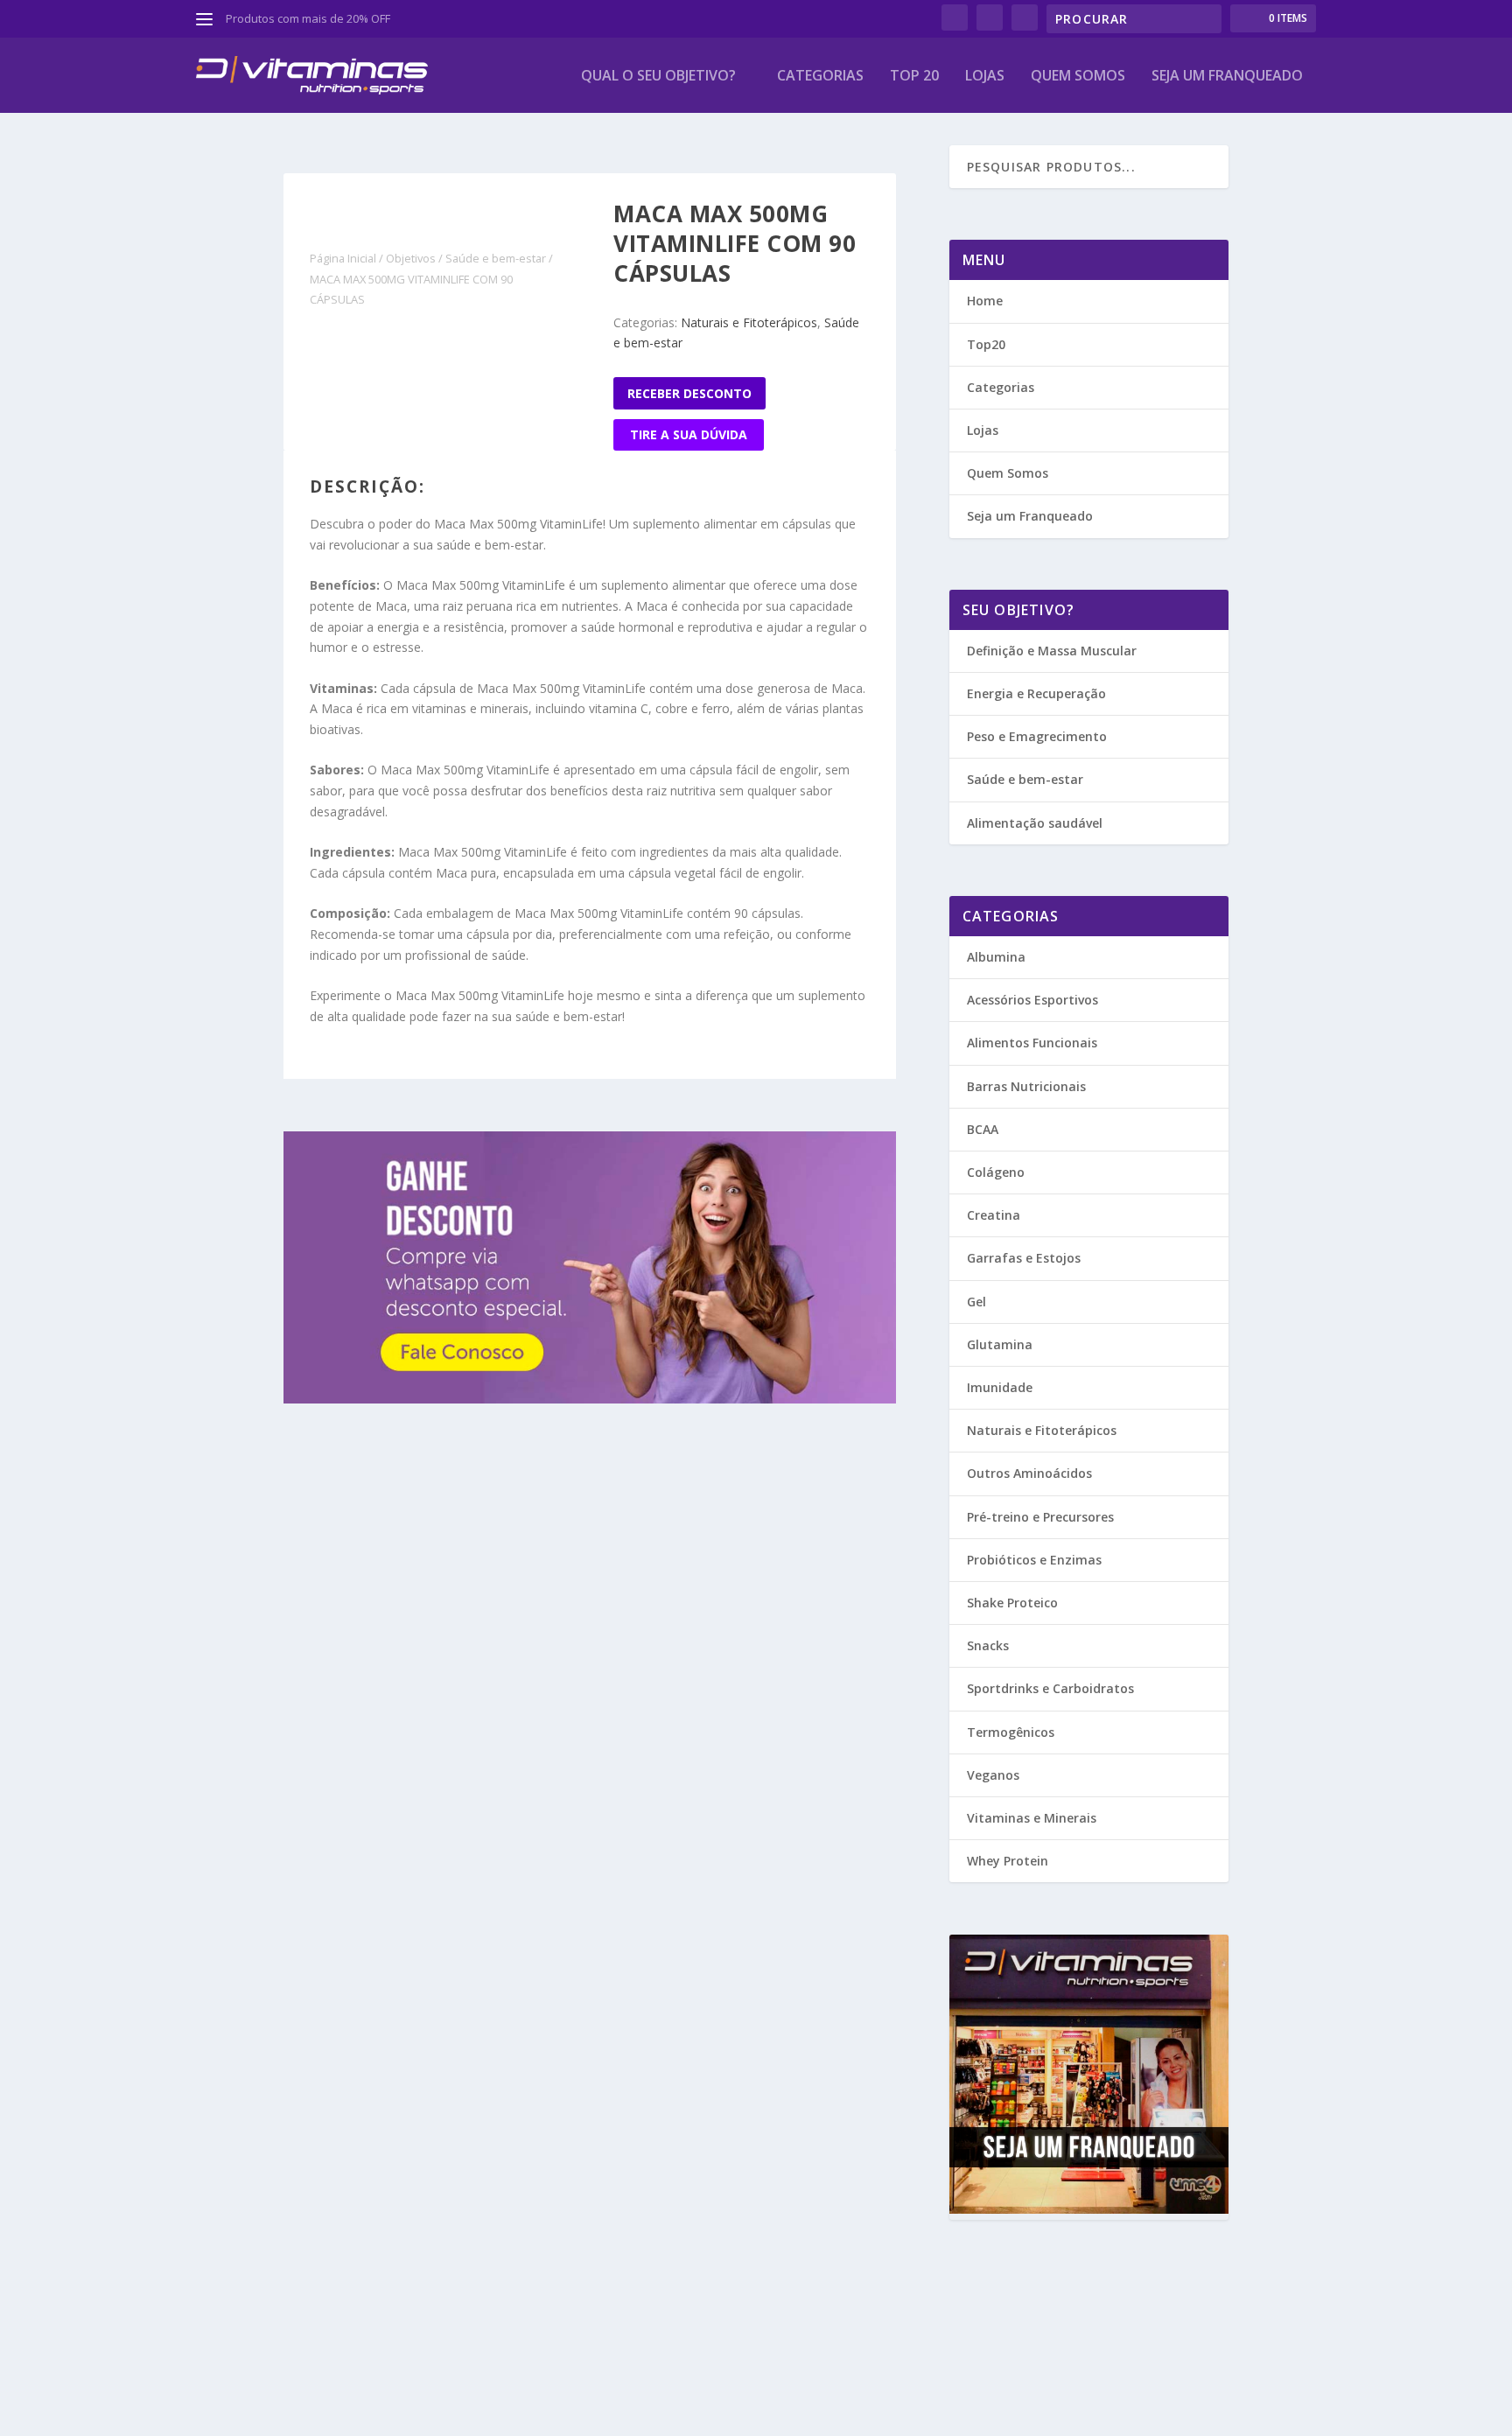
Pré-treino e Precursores (1040, 1517)
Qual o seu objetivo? (658, 77)
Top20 (986, 344)
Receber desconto (689, 393)
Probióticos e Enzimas (1034, 1560)
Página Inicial (343, 258)
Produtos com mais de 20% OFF (308, 18)
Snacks (988, 1645)
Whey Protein (1008, 1861)
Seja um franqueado (1227, 77)
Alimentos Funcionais (1032, 1043)
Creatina (994, 1215)
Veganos (993, 1775)
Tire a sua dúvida (689, 434)
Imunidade (1000, 1387)
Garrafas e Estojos (1024, 1258)
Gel (976, 1302)
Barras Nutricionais (1026, 1086)
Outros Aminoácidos (1029, 1473)
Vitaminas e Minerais (1032, 1818)
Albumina (996, 957)
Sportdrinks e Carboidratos (1050, 1688)
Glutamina (1000, 1344)
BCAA (983, 1129)
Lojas (985, 77)
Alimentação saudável (1035, 823)
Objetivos (411, 258)
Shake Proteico (1012, 1603)
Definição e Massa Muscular (1052, 651)
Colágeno (996, 1172)
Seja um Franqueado (1030, 516)
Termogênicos (1011, 1732)
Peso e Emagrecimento (1037, 736)
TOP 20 (914, 77)
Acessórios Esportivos (1032, 1000)
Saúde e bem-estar (496, 258)
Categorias (820, 77)
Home (985, 301)
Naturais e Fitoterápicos (749, 322)
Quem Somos (1078, 77)
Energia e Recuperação (1036, 693)
